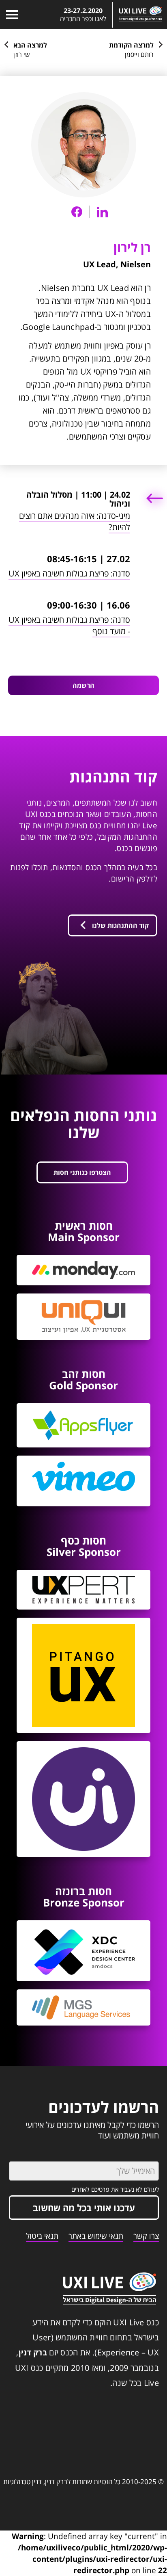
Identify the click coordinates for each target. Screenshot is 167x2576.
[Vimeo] (83, 1481)
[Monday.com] (83, 1270)
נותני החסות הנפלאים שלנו (83, 1124)
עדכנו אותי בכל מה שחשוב (84, 2208)
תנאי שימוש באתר (96, 2236)
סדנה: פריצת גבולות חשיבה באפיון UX (69, 573)
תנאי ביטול (42, 2236)
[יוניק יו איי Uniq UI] (83, 1317)
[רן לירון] (84, 145)
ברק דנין (33, 2353)
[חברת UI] (83, 1799)
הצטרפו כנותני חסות (82, 1172)
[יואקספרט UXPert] (83, 1589)
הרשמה (83, 685)
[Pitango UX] (83, 1676)
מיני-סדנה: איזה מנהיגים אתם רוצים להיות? (75, 521)
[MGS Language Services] (83, 2007)
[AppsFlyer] (83, 1425)
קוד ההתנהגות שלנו (120, 925)
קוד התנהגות (113, 776)
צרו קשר (146, 2236)
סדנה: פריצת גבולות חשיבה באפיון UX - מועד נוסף (69, 625)
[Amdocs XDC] (83, 1951)
